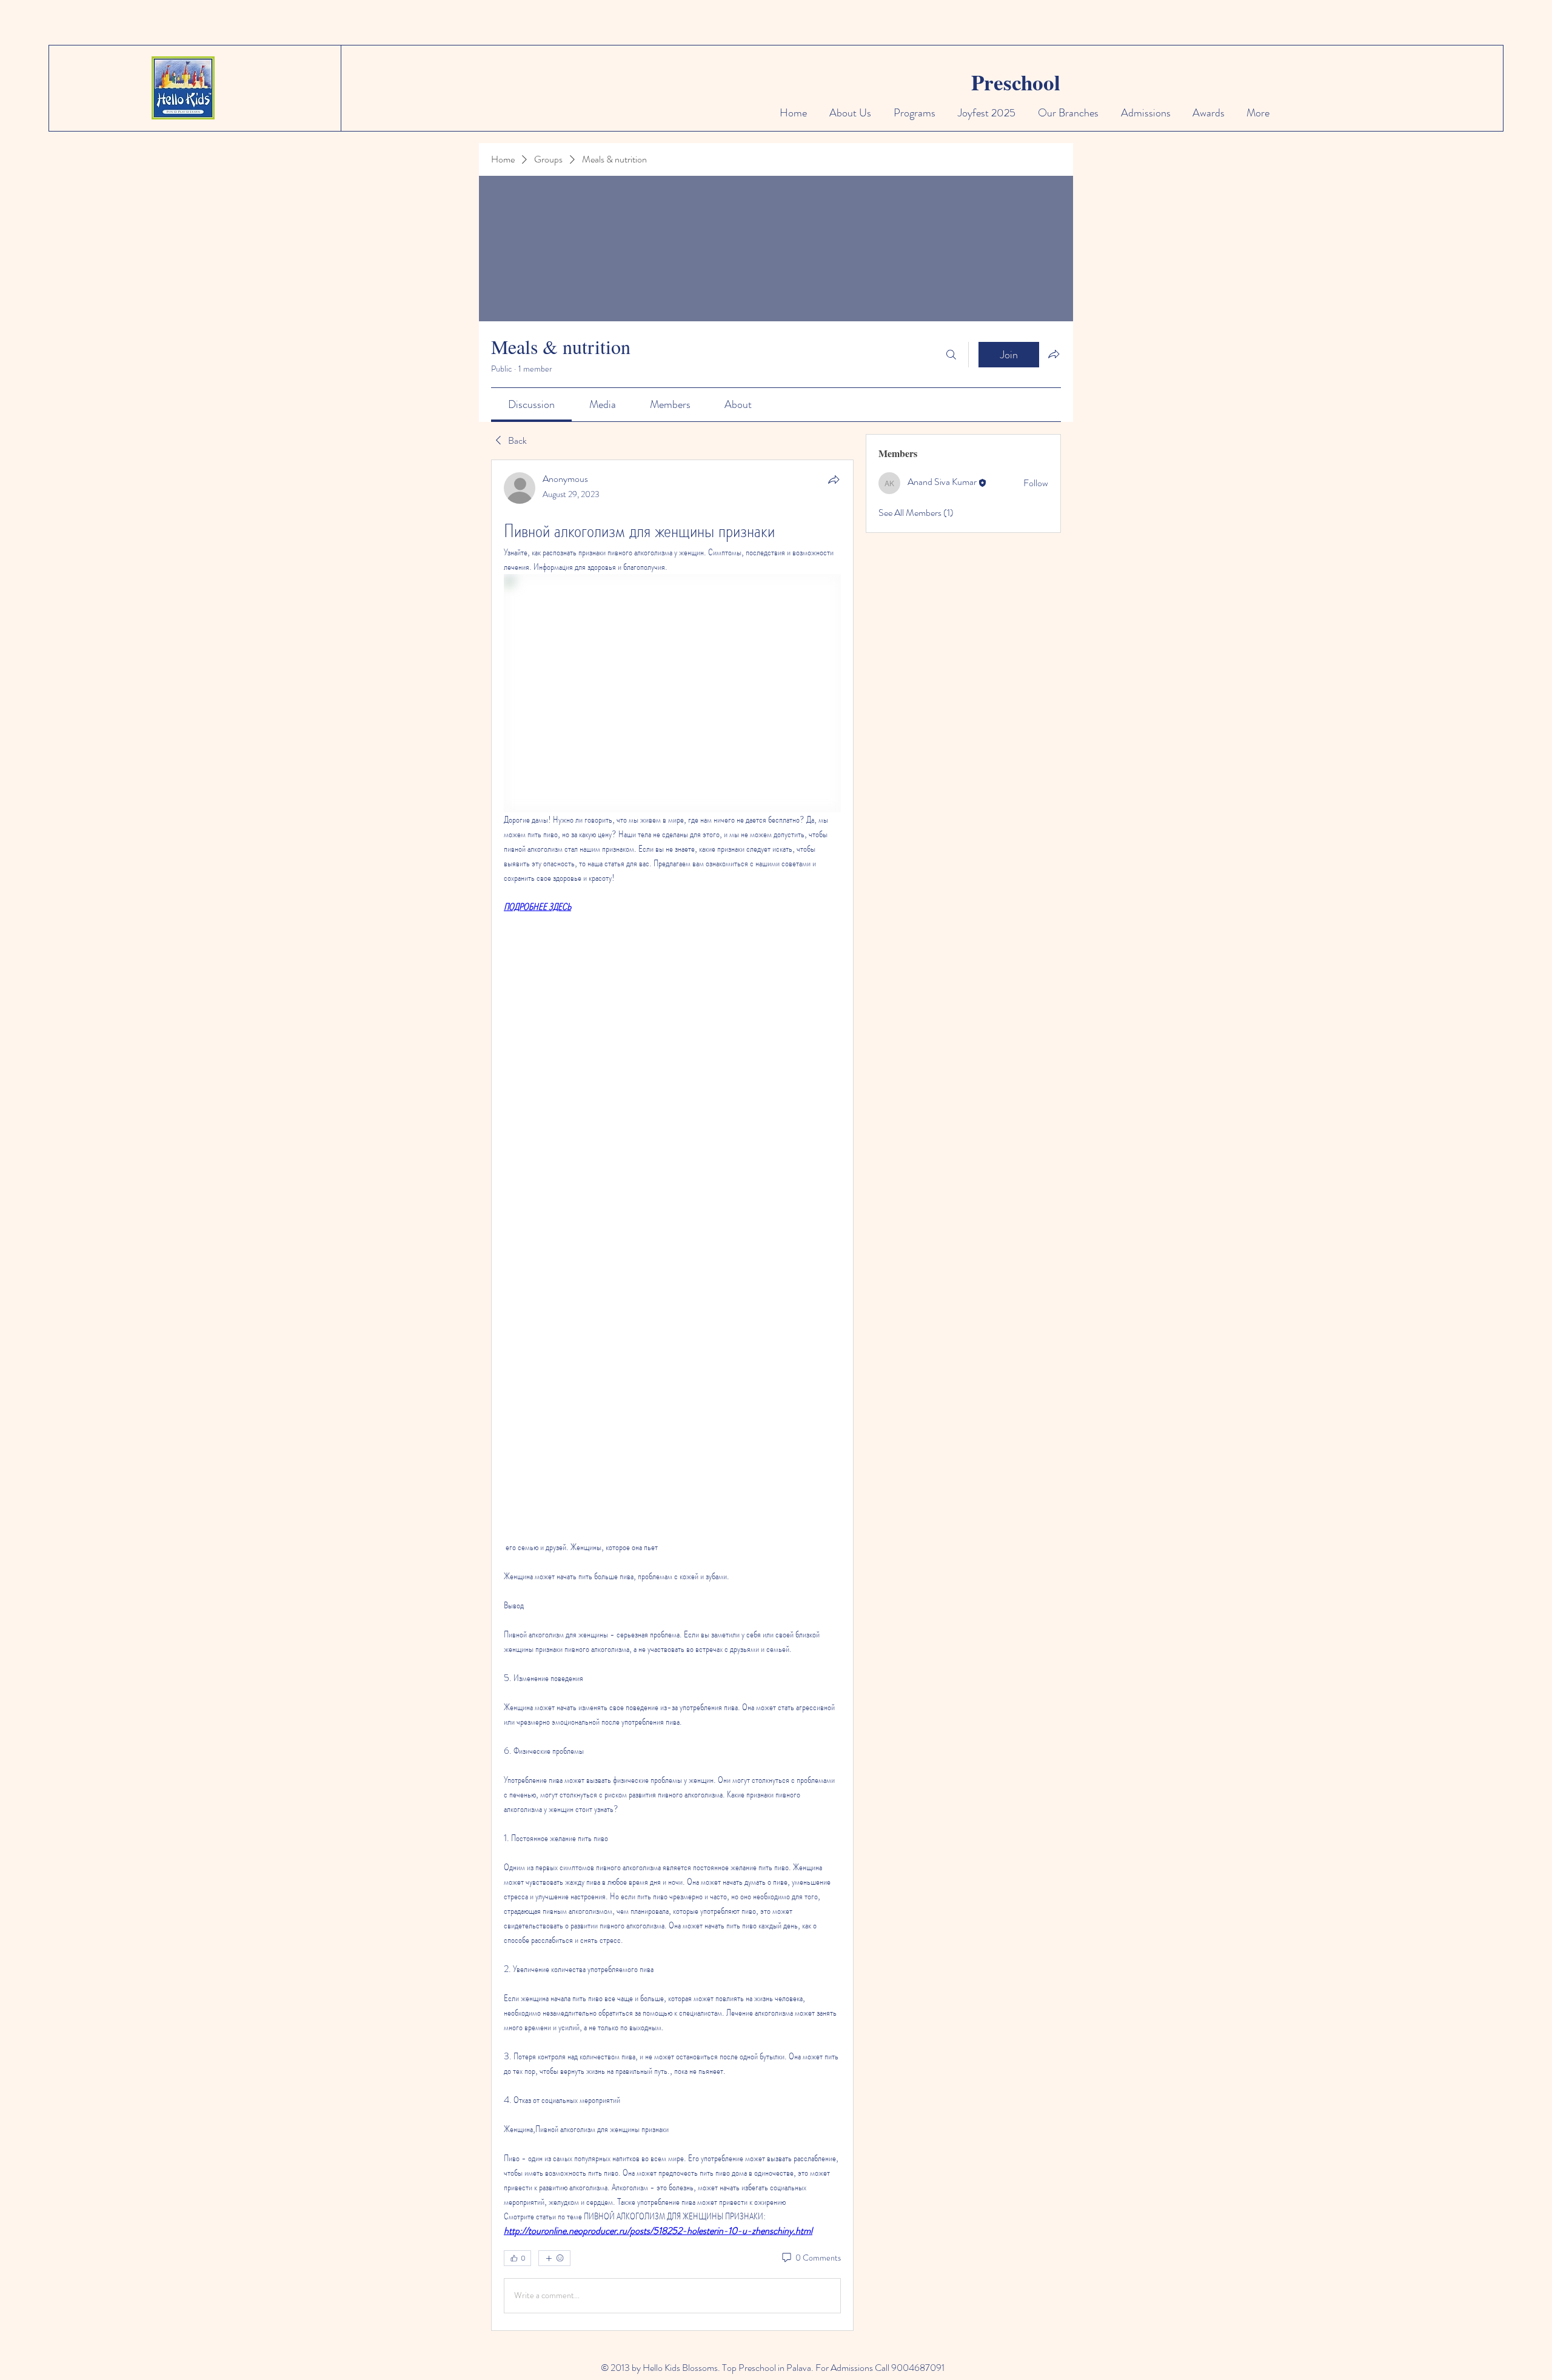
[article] (672, 1395)
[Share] (834, 480)
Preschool (1016, 82)
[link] (531, 404)
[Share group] (1054, 354)
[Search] (951, 355)
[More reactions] (554, 2258)
